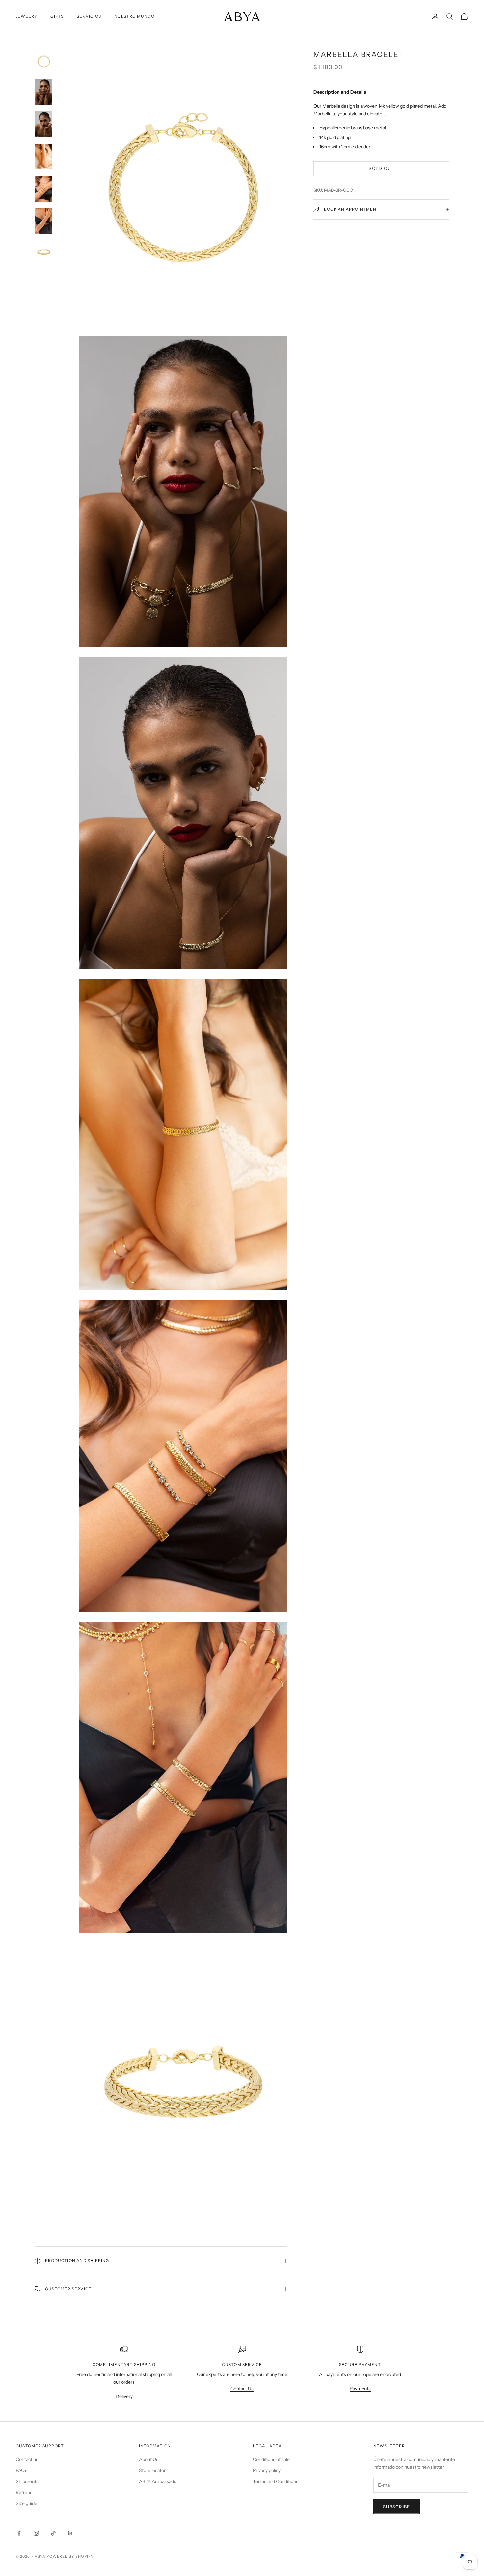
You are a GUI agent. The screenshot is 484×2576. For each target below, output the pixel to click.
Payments (360, 2389)
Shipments (27, 2481)
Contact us (27, 2459)
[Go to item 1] (44, 61)
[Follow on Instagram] (36, 2533)
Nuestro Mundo (134, 16)
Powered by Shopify (70, 2556)
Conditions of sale (271, 2459)
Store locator (152, 2470)
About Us (149, 2459)
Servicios (89, 16)
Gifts (57, 16)
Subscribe (397, 2507)
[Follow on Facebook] (19, 2533)
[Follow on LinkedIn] (70, 2533)
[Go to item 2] (44, 92)
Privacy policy (267, 2470)
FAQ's (22, 2470)
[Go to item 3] (44, 124)
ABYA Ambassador (159, 2481)
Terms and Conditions (276, 2481)
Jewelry (27, 16)
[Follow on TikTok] (53, 2533)
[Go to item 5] (44, 189)
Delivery (124, 2396)
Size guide (27, 2503)
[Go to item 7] (44, 252)
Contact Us (242, 2389)
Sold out (381, 168)
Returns (24, 2492)
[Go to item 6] (44, 221)
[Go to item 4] (44, 156)
